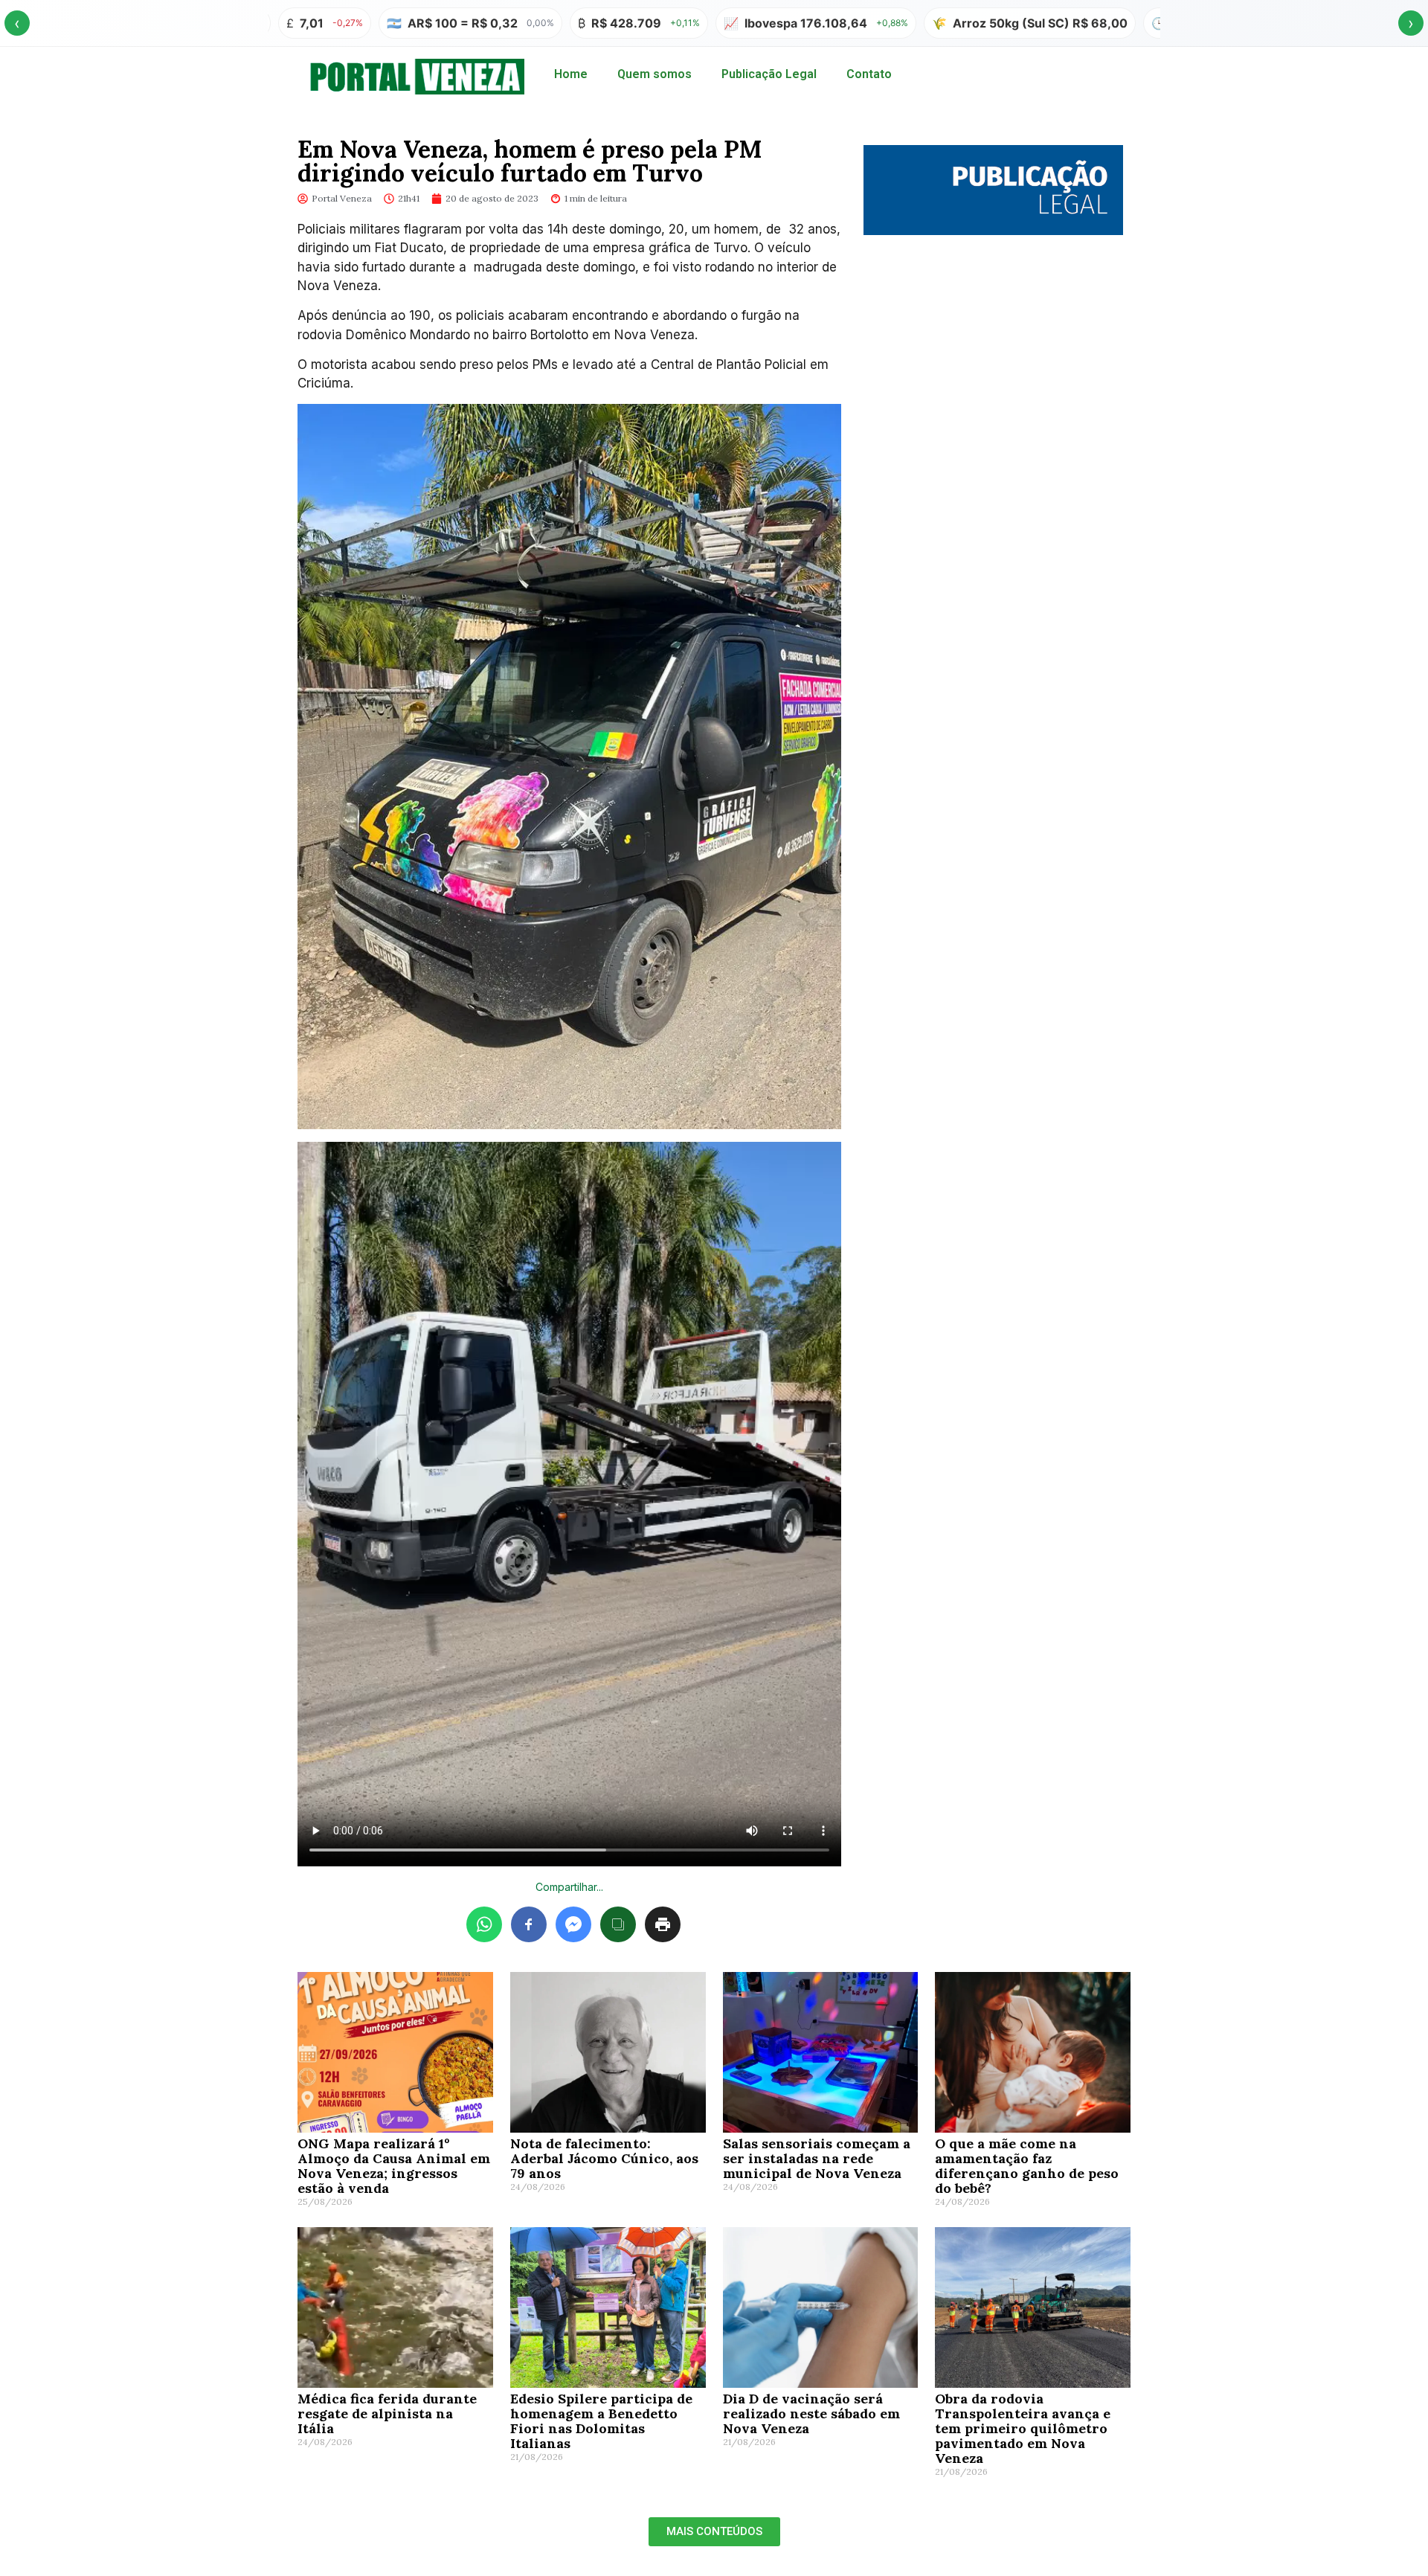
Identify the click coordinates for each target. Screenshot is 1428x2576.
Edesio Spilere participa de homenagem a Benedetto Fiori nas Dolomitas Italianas (601, 2421)
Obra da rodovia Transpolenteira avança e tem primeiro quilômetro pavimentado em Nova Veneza (1023, 2428)
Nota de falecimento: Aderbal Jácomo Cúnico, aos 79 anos (604, 2158)
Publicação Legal (769, 74)
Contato (869, 74)
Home (571, 74)
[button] (714, 2532)
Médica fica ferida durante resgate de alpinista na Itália (387, 2413)
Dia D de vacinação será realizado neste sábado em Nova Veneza (811, 2413)
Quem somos (654, 74)
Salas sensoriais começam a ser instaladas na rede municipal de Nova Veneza (817, 2158)
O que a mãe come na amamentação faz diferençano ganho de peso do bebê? (1027, 2166)
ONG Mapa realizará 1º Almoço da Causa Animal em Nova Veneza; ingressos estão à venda (394, 2166)
